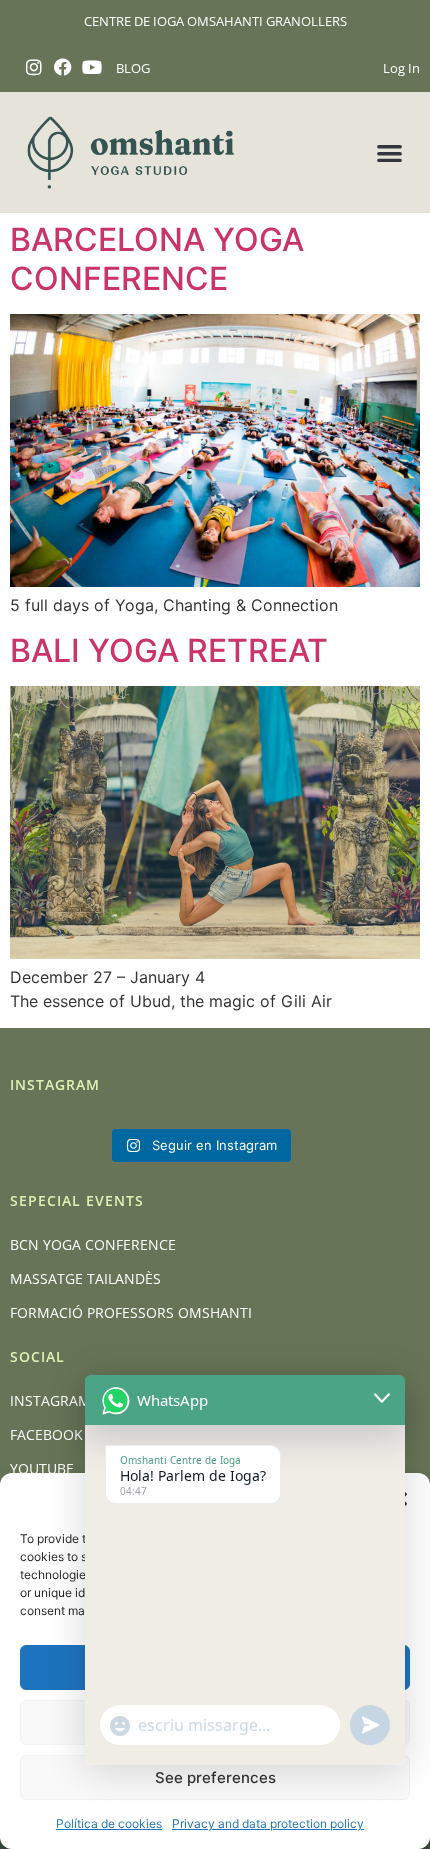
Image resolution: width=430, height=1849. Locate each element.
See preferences (215, 1777)
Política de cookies (109, 1823)
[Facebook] (63, 67)
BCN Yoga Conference (93, 1244)
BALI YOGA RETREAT (169, 650)
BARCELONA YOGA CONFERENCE (157, 258)
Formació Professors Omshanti (131, 1312)
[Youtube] (92, 67)
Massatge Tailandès (85, 1278)
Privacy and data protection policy (268, 1823)
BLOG (133, 68)
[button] (390, 152)
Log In (401, 68)
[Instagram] (34, 67)
